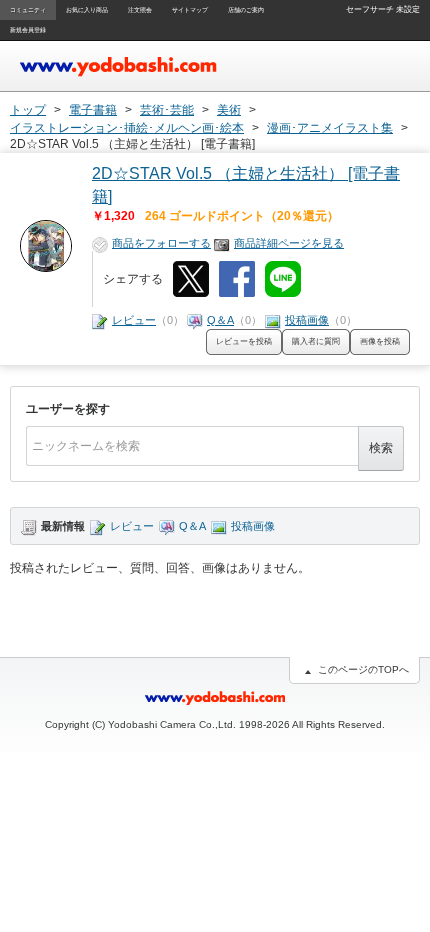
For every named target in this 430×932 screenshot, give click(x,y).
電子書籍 (93, 110)
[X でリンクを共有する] (191, 279)
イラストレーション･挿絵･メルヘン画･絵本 (127, 128)
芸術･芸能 (167, 110)
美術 (229, 110)
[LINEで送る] (283, 279)
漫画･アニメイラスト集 (330, 128)
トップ (28, 110)
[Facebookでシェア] (237, 279)
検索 (381, 448)
